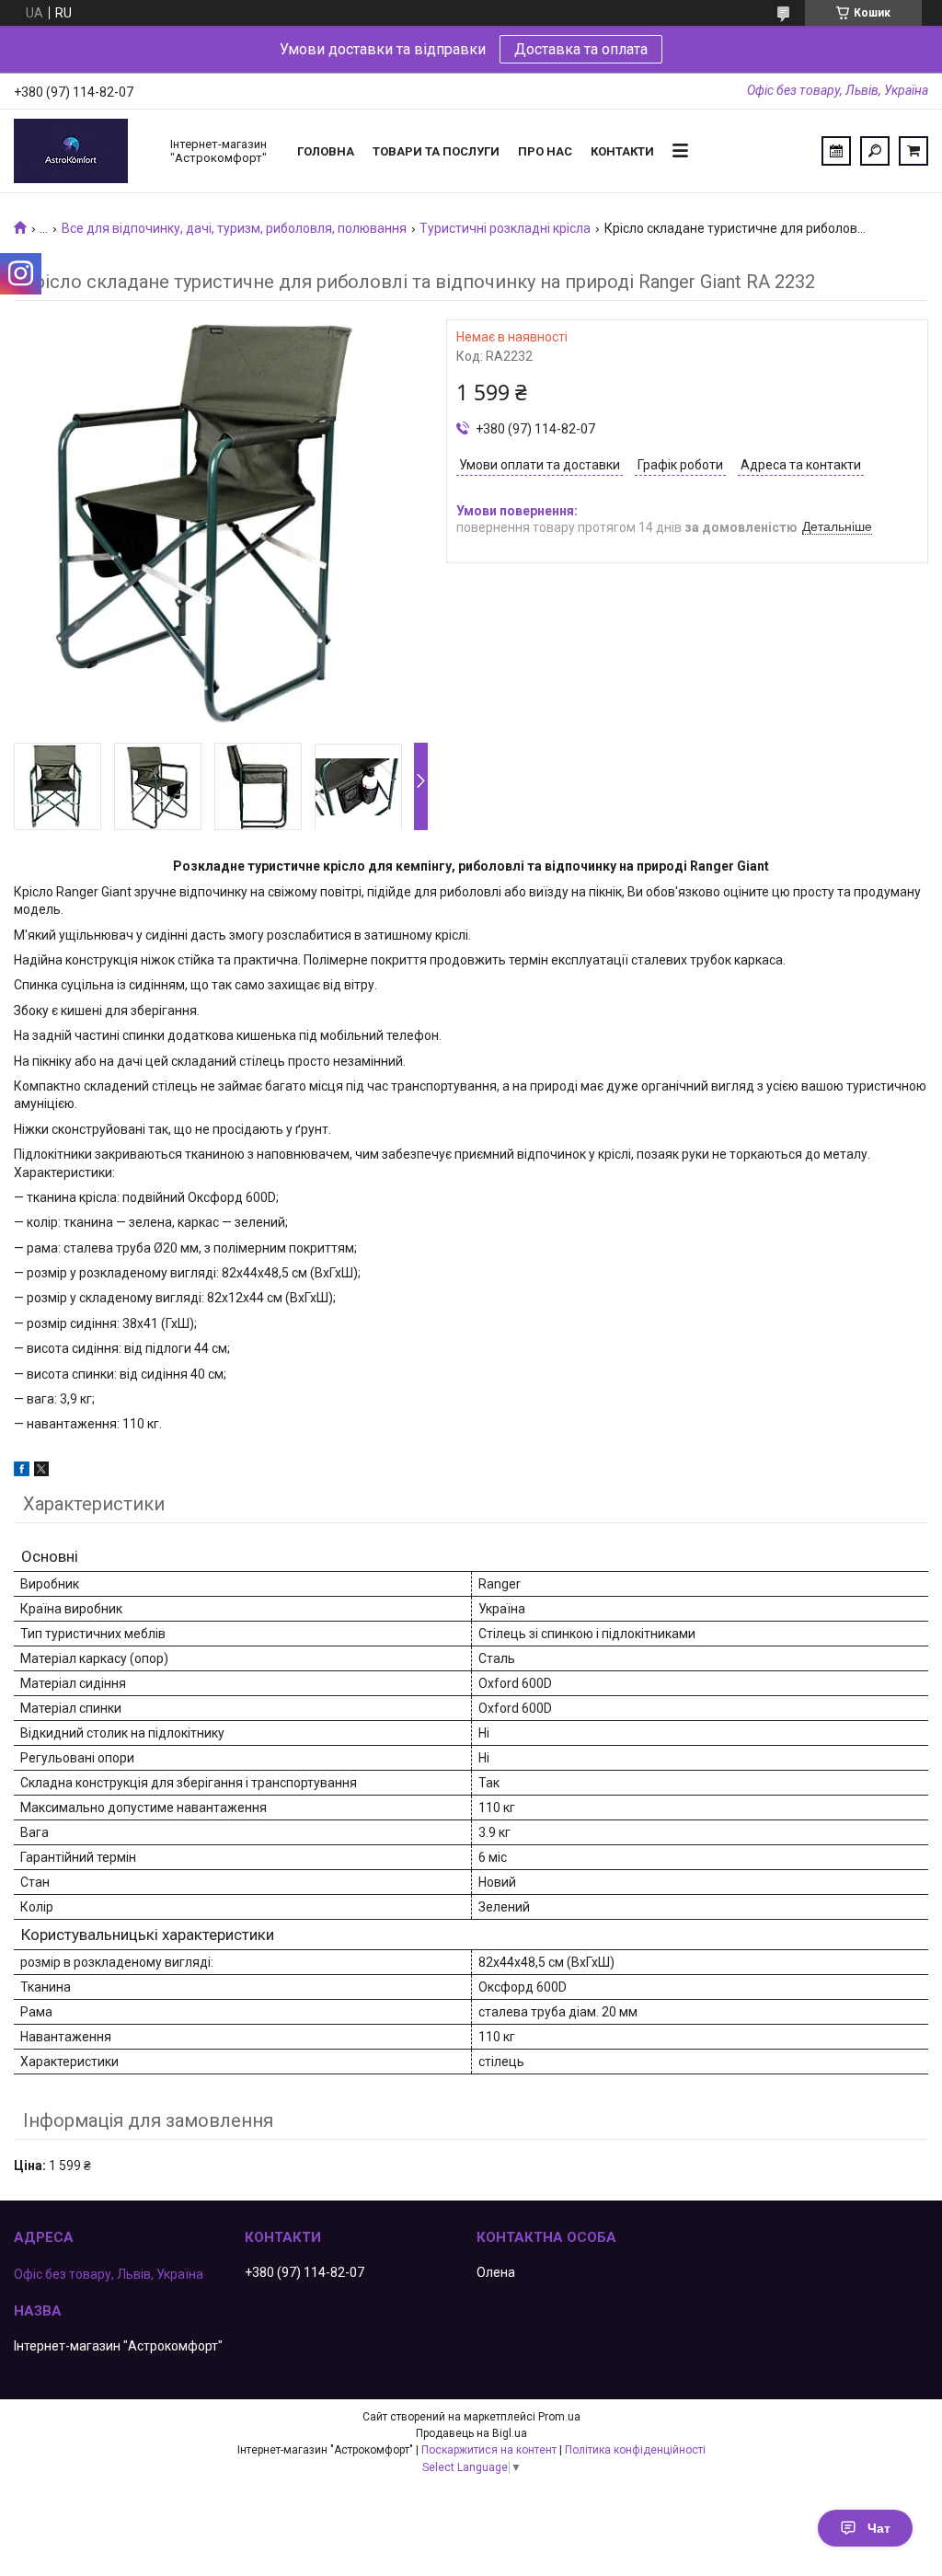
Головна (326, 151)
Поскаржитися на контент (489, 2450)
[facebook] (22, 1472)
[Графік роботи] (836, 151)
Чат (879, 2528)
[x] (41, 1472)
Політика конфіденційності (635, 2450)
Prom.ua (559, 2417)
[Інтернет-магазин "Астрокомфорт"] (83, 151)
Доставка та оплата (581, 49)
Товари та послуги (436, 151)
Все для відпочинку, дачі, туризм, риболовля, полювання (234, 228)
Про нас (545, 151)
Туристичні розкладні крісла (505, 228)
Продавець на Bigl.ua (471, 2433)
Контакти (622, 151)
